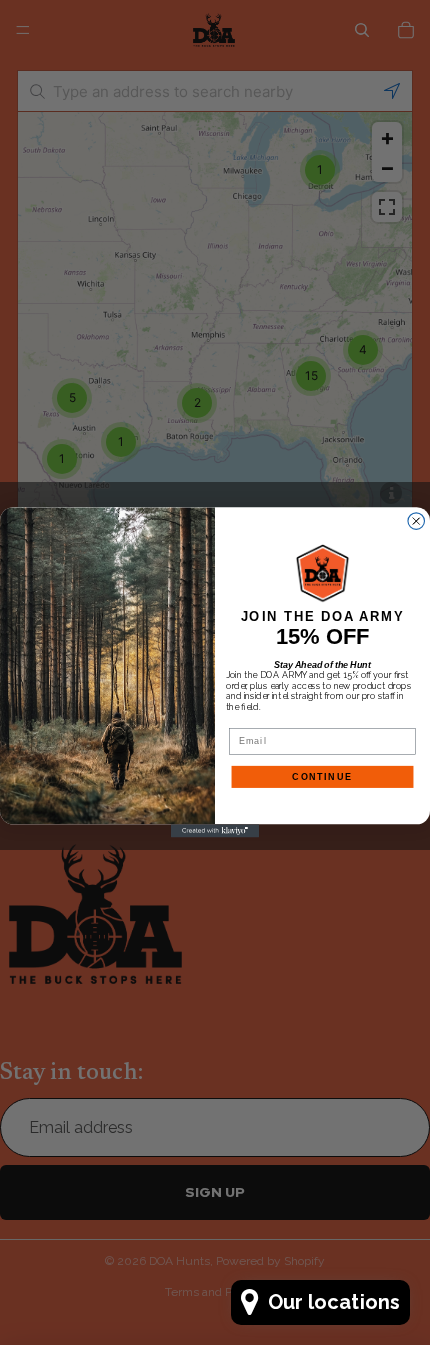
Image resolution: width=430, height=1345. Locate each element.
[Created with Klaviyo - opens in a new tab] (215, 830)
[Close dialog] (416, 521)
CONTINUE (322, 776)
